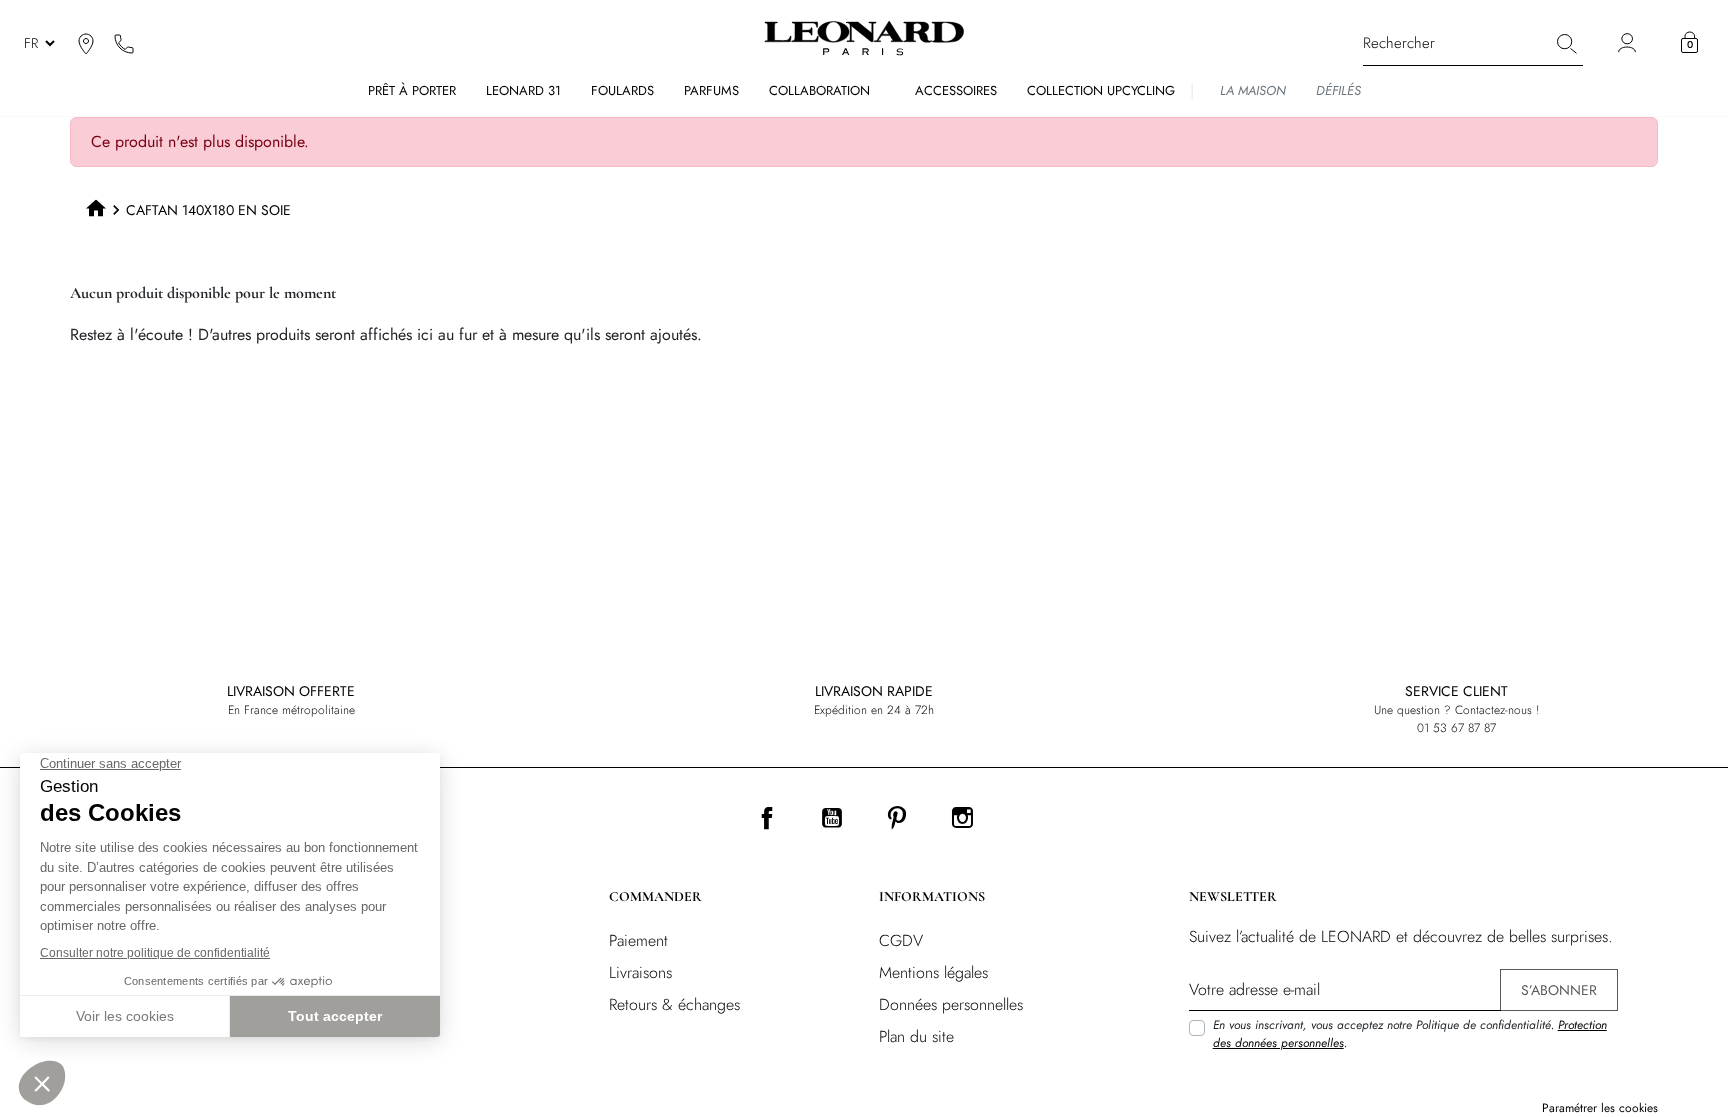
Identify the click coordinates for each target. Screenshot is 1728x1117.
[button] (1689, 43)
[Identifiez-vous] (1629, 43)
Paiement (638, 940)
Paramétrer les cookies (1600, 1108)
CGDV (901, 940)
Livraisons (640, 972)
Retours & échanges (674, 1004)
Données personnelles (951, 1004)
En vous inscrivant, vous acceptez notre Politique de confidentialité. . (1410, 1034)
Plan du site (916, 1036)
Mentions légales (933, 972)
